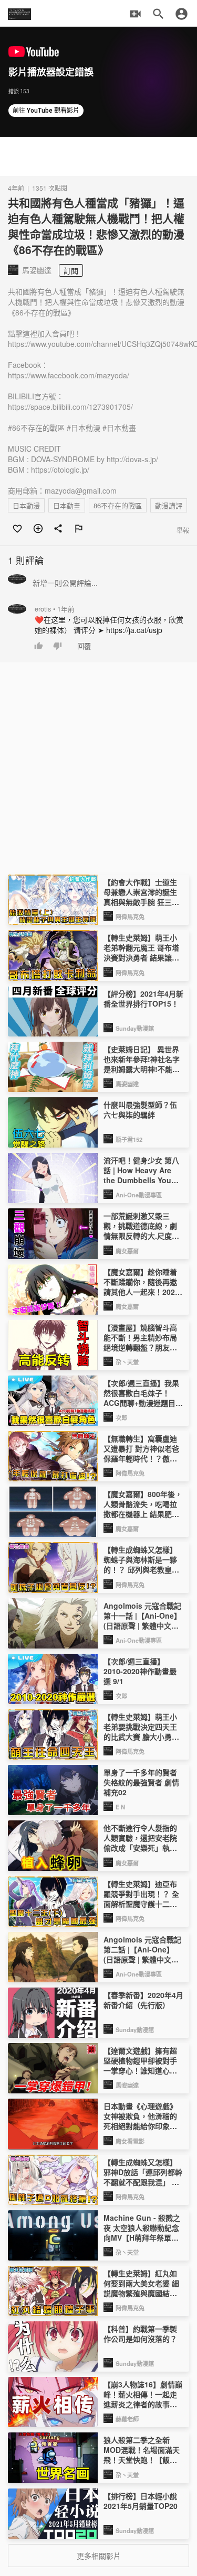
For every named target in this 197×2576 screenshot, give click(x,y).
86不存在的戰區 (118, 505)
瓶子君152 (129, 1139)
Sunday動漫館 (135, 1028)
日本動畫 (67, 505)
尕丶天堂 (127, 1362)
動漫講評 (169, 505)
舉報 (183, 530)
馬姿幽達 (127, 1084)
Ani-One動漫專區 (139, 1195)
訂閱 (71, 270)
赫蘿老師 (127, 2419)
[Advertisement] (98, 156)
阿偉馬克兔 (130, 916)
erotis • (55, 609)
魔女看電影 (130, 2141)
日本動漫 (26, 505)
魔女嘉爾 (127, 1251)
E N (120, 1807)
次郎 (121, 1417)
